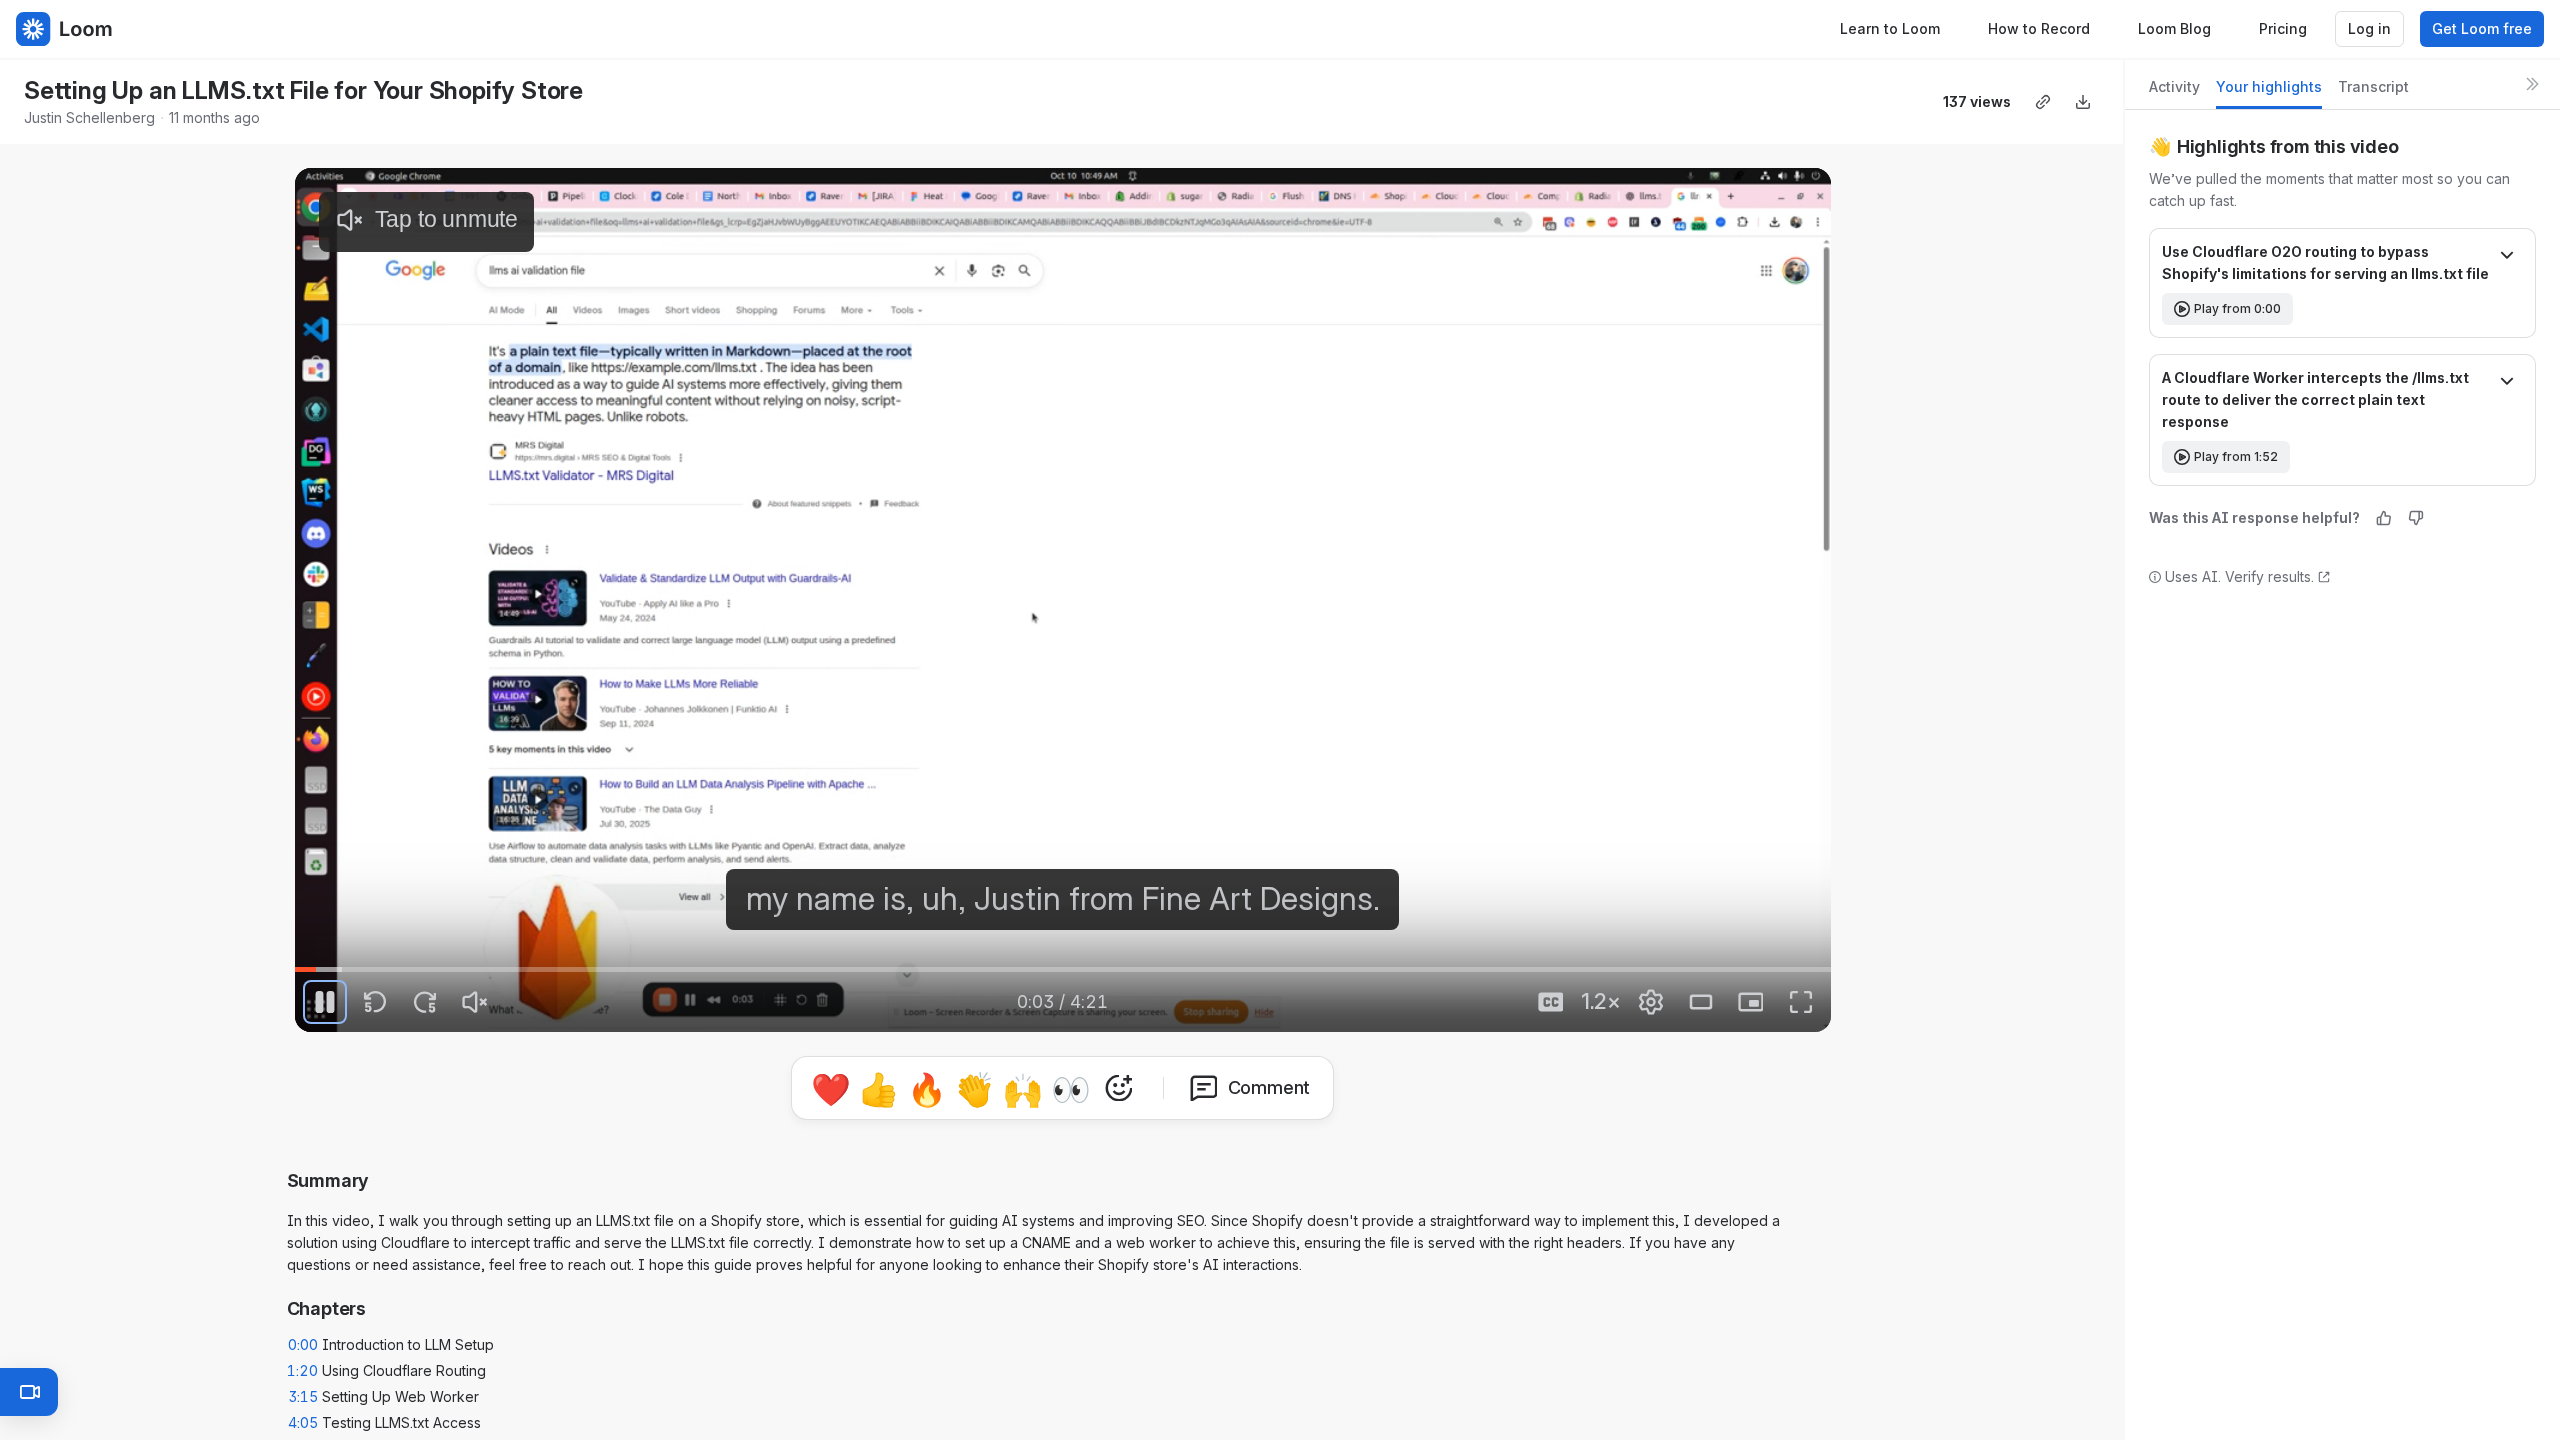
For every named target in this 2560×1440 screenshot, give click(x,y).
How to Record (2039, 28)
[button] (354, 955)
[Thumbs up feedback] (2384, 518)
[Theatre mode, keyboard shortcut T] (1701, 1002)
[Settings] (1651, 1002)
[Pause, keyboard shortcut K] (325, 1002)
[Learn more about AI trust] (2324, 577)
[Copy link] (2043, 102)
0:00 (303, 1336)
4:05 (303, 1414)
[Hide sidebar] (2532, 84)
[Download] (2083, 102)
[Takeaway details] (2507, 257)
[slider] (1063, 970)
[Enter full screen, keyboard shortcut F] (1801, 1002)
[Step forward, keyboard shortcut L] (425, 1002)
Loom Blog (2174, 28)
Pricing (2283, 28)
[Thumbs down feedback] (2416, 518)
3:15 (303, 1388)
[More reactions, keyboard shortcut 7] (1212, 1088)
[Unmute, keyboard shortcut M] (475, 1002)
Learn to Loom (1890, 28)
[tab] (2174, 92)
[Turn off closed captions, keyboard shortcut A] (1551, 1002)
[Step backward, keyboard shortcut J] (375, 1002)
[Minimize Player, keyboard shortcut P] (1751, 1002)
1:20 (302, 1362)
